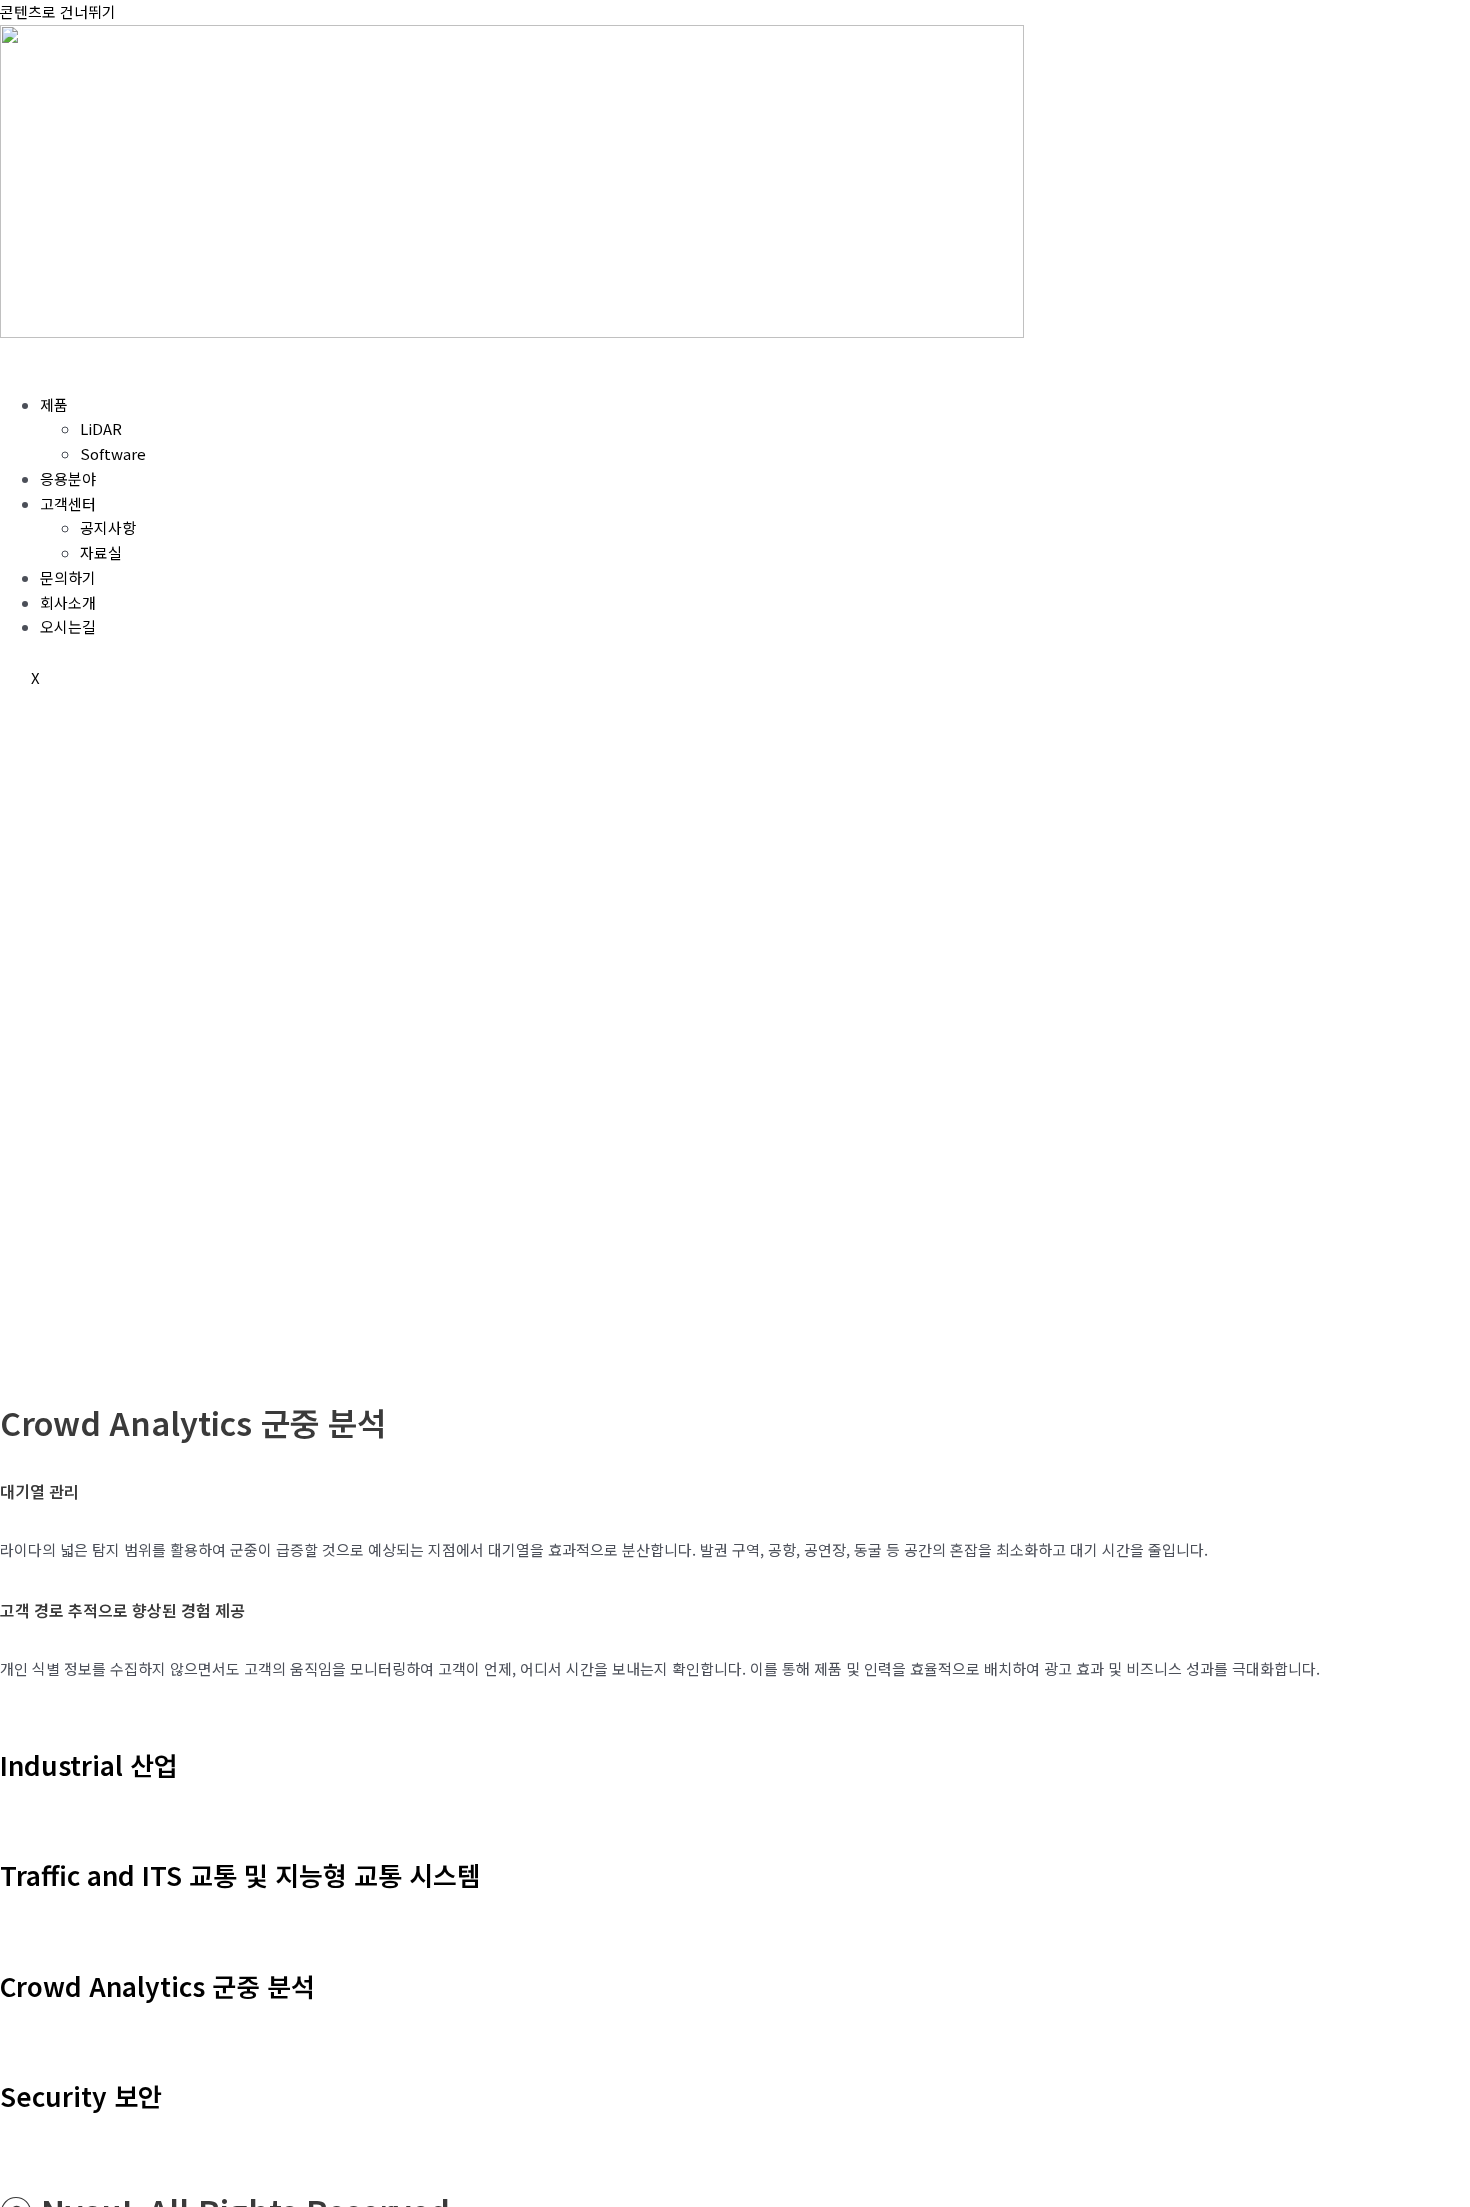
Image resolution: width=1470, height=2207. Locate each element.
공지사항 (108, 527)
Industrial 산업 (89, 1764)
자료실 (101, 552)
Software (113, 453)
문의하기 (68, 577)
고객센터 (68, 503)
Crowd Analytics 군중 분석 (157, 1985)
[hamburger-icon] (30, 363)
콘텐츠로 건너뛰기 (58, 11)
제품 (54, 404)
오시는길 (68, 626)
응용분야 (68, 478)
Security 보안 (81, 2095)
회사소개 (68, 602)
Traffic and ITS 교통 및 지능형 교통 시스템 (240, 1874)
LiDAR (101, 428)
